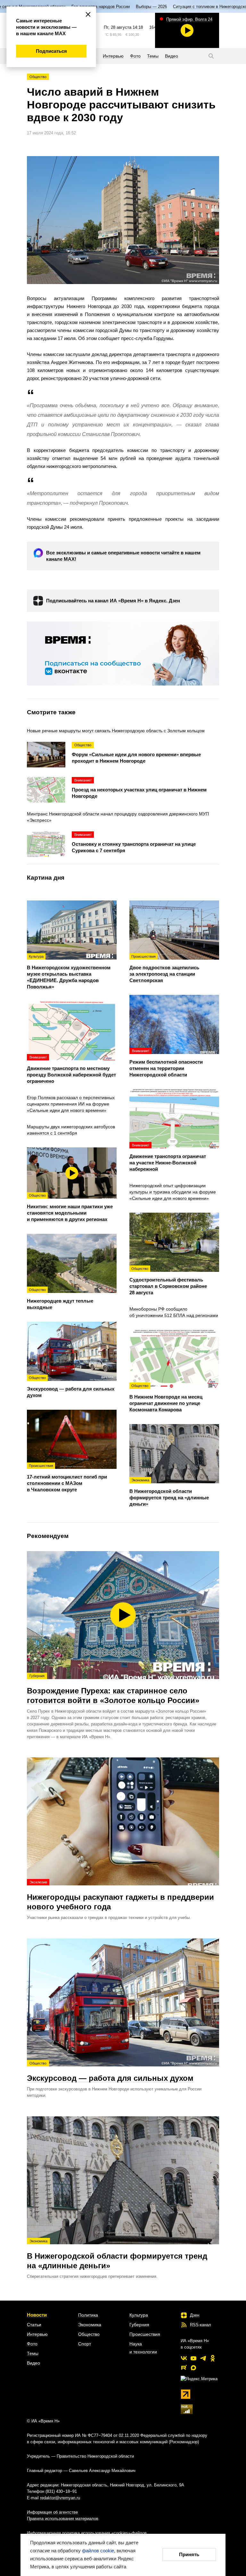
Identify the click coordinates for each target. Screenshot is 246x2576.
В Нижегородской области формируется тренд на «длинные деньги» (117, 2255)
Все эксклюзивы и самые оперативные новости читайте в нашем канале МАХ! (123, 556)
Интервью (37, 2334)
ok (213, 2358)
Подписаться (51, 51)
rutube (184, 2368)
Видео (33, 2363)
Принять (189, 2554)
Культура (139, 2315)
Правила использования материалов (63, 2519)
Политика (88, 2315)
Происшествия (145, 2334)
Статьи (34, 2325)
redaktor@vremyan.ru (60, 2498)
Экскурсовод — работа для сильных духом (110, 2072)
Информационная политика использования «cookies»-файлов (87, 2533)
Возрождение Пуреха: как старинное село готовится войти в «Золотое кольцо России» (113, 1689)
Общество (38, 77)
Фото (32, 2344)
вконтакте (184, 2358)
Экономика (90, 2325)
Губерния (139, 2325)
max (193, 2368)
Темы (33, 2353)
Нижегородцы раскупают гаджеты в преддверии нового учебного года (120, 1896)
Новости (37, 2315)
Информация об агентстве (52, 2512)
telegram (203, 2358)
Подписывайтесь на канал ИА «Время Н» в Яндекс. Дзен (113, 601)
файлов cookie (98, 2551)
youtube (193, 2358)
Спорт (85, 2344)
